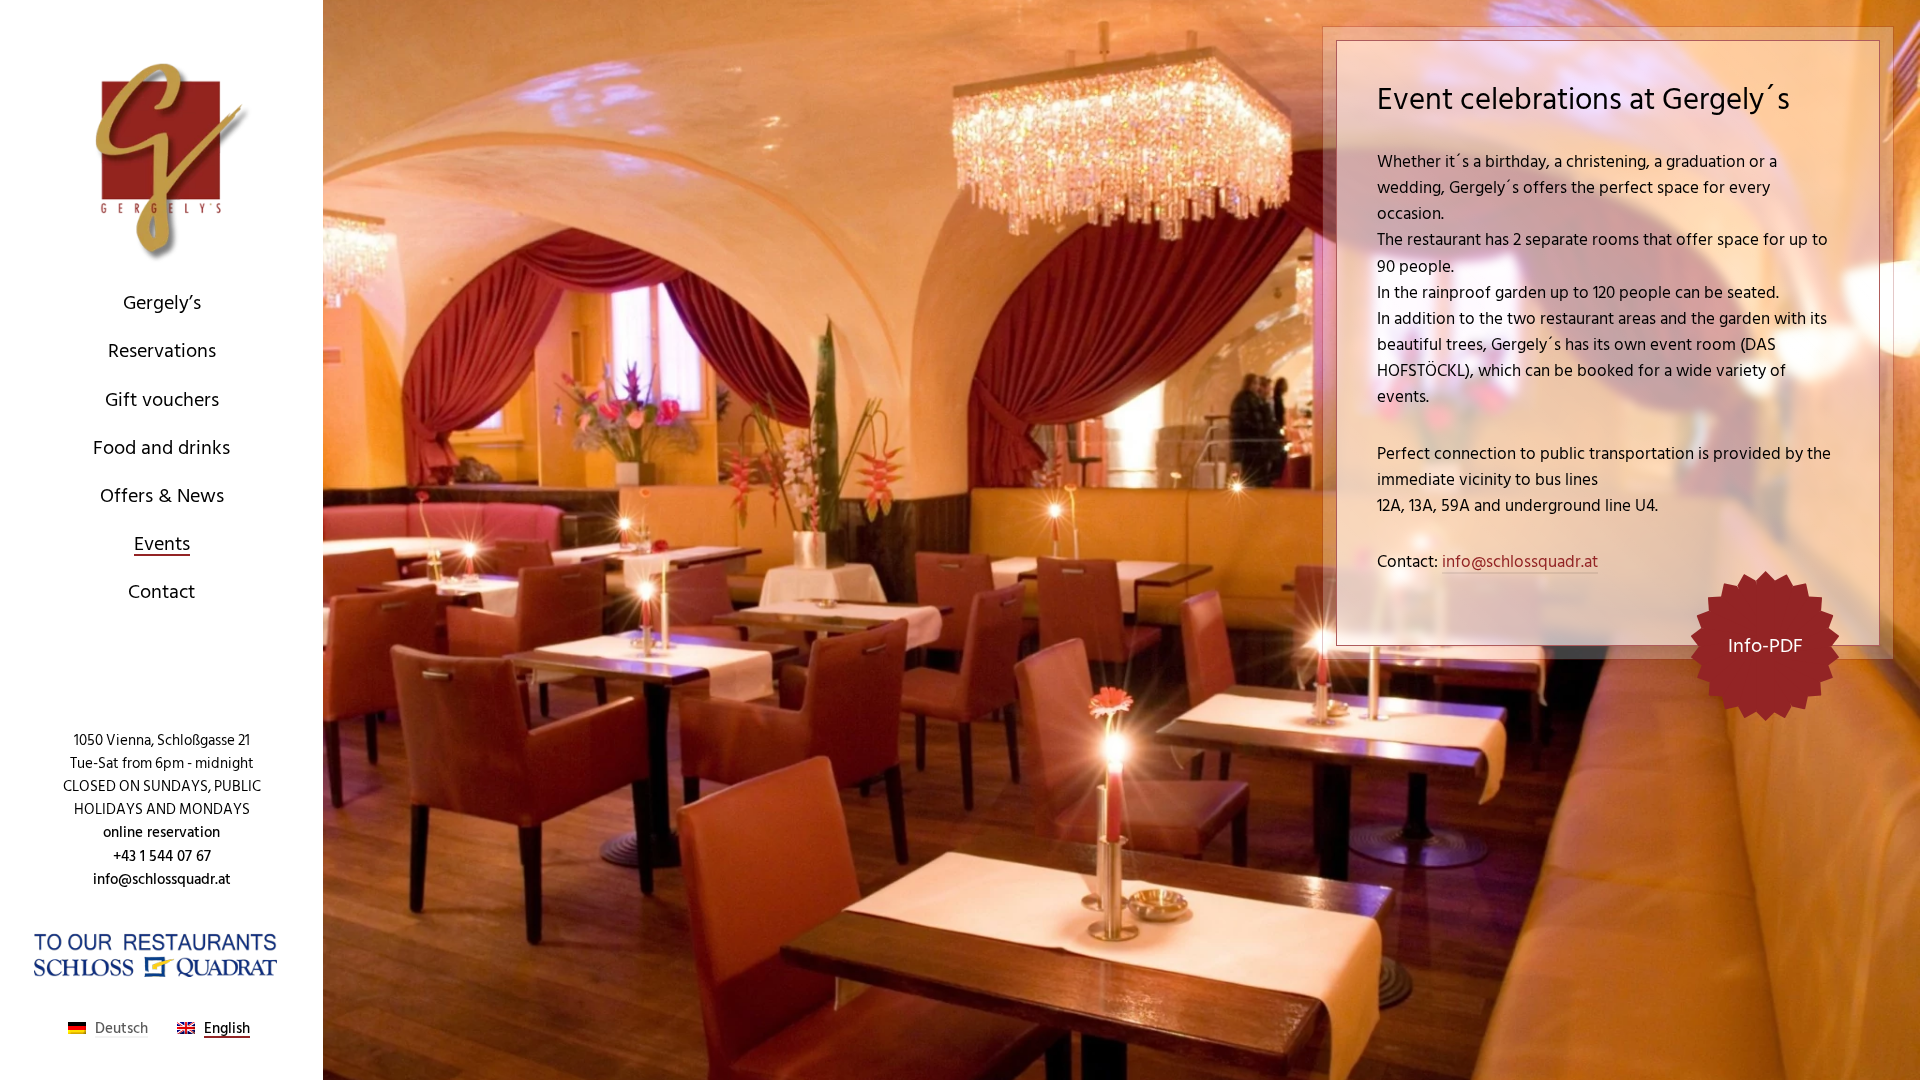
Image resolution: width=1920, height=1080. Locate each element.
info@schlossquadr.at (162, 879)
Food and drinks (161, 448)
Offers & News (162, 496)
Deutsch (121, 1028)
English (227, 1028)
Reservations (162, 351)
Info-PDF (1765, 646)
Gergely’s (162, 303)
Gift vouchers (162, 400)
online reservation (161, 832)
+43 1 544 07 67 (162, 856)
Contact (161, 592)
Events (162, 544)
